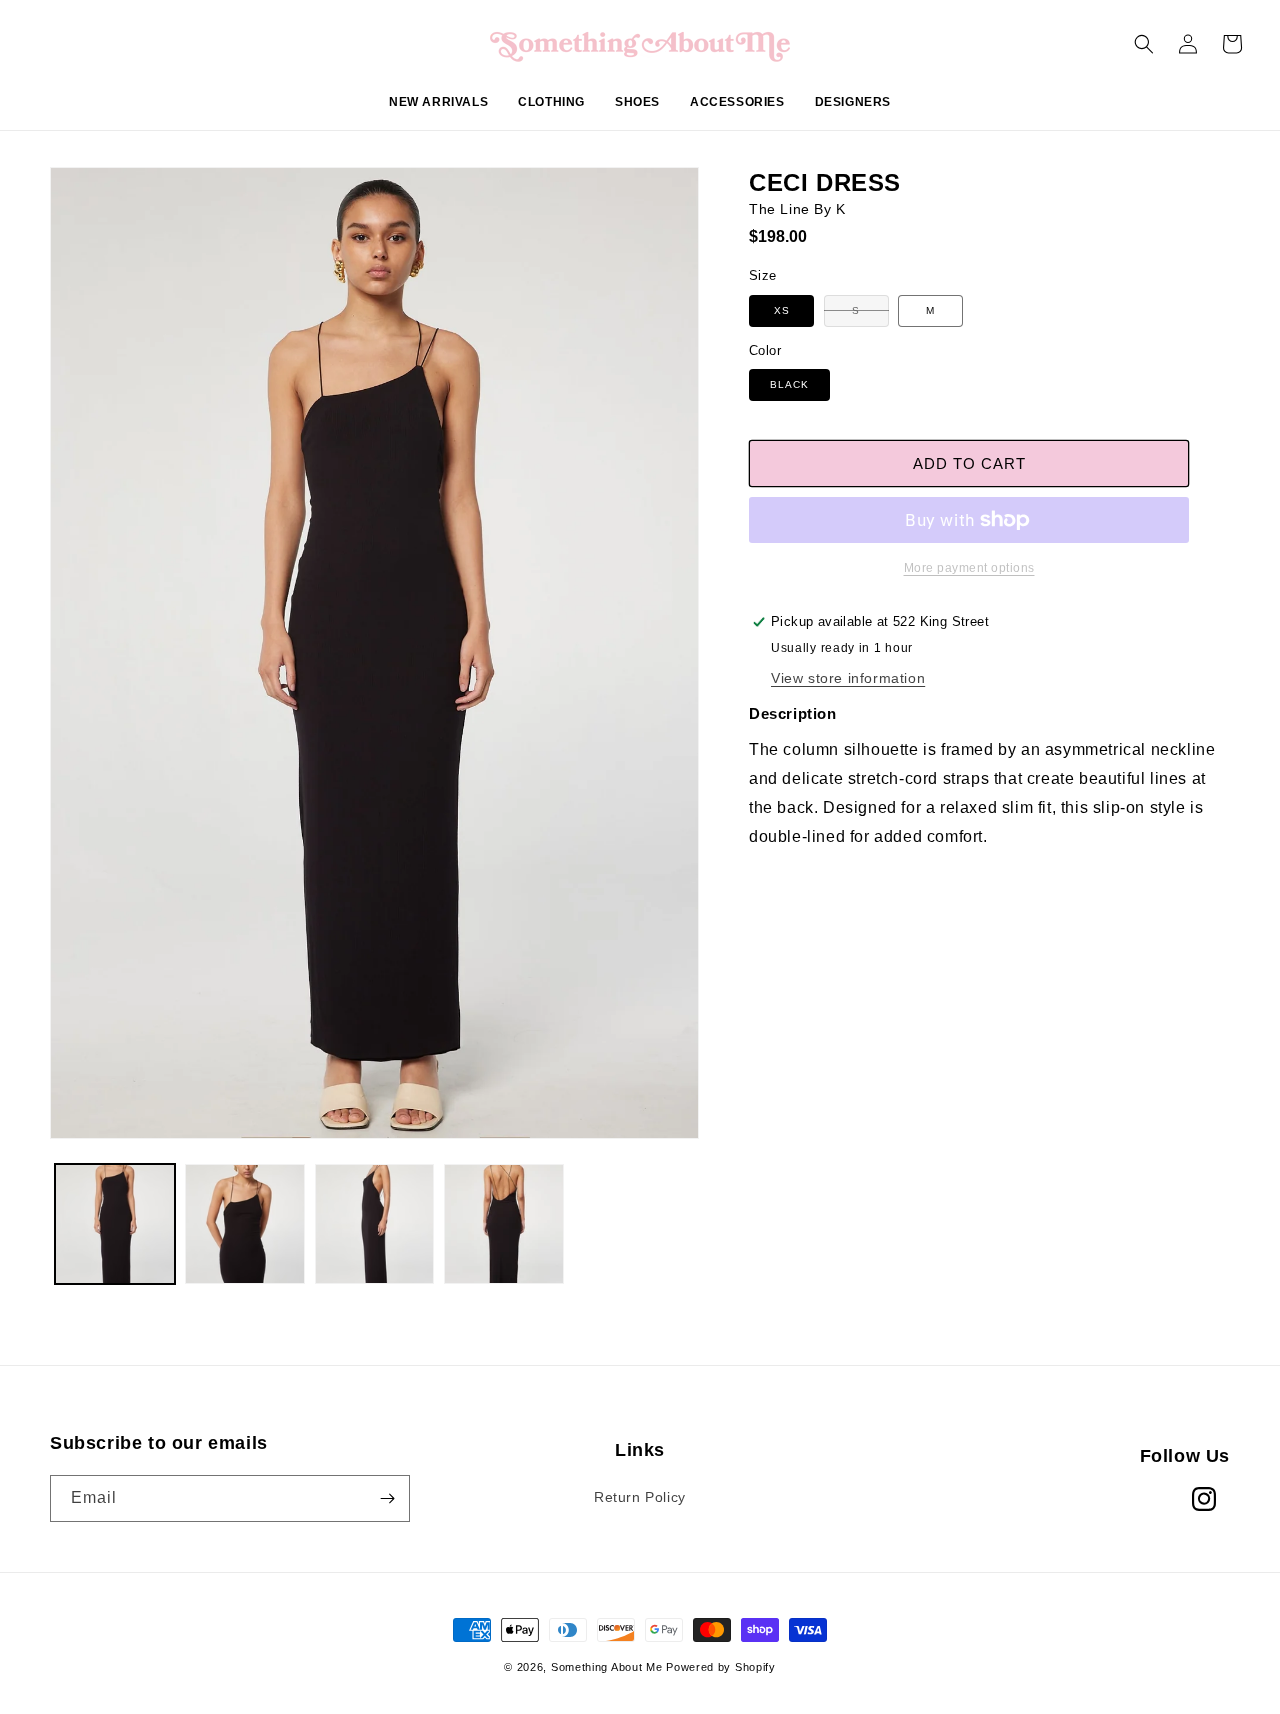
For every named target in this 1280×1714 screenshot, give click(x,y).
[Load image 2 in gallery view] (245, 1224)
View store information (848, 678)
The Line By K (797, 209)
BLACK (789, 384)
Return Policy (640, 1497)
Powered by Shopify (721, 1667)
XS (782, 310)
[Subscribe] (387, 1498)
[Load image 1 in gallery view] (115, 1224)
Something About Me (607, 1667)
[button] (551, 113)
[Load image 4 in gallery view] (504, 1224)
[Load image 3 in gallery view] (375, 1224)
